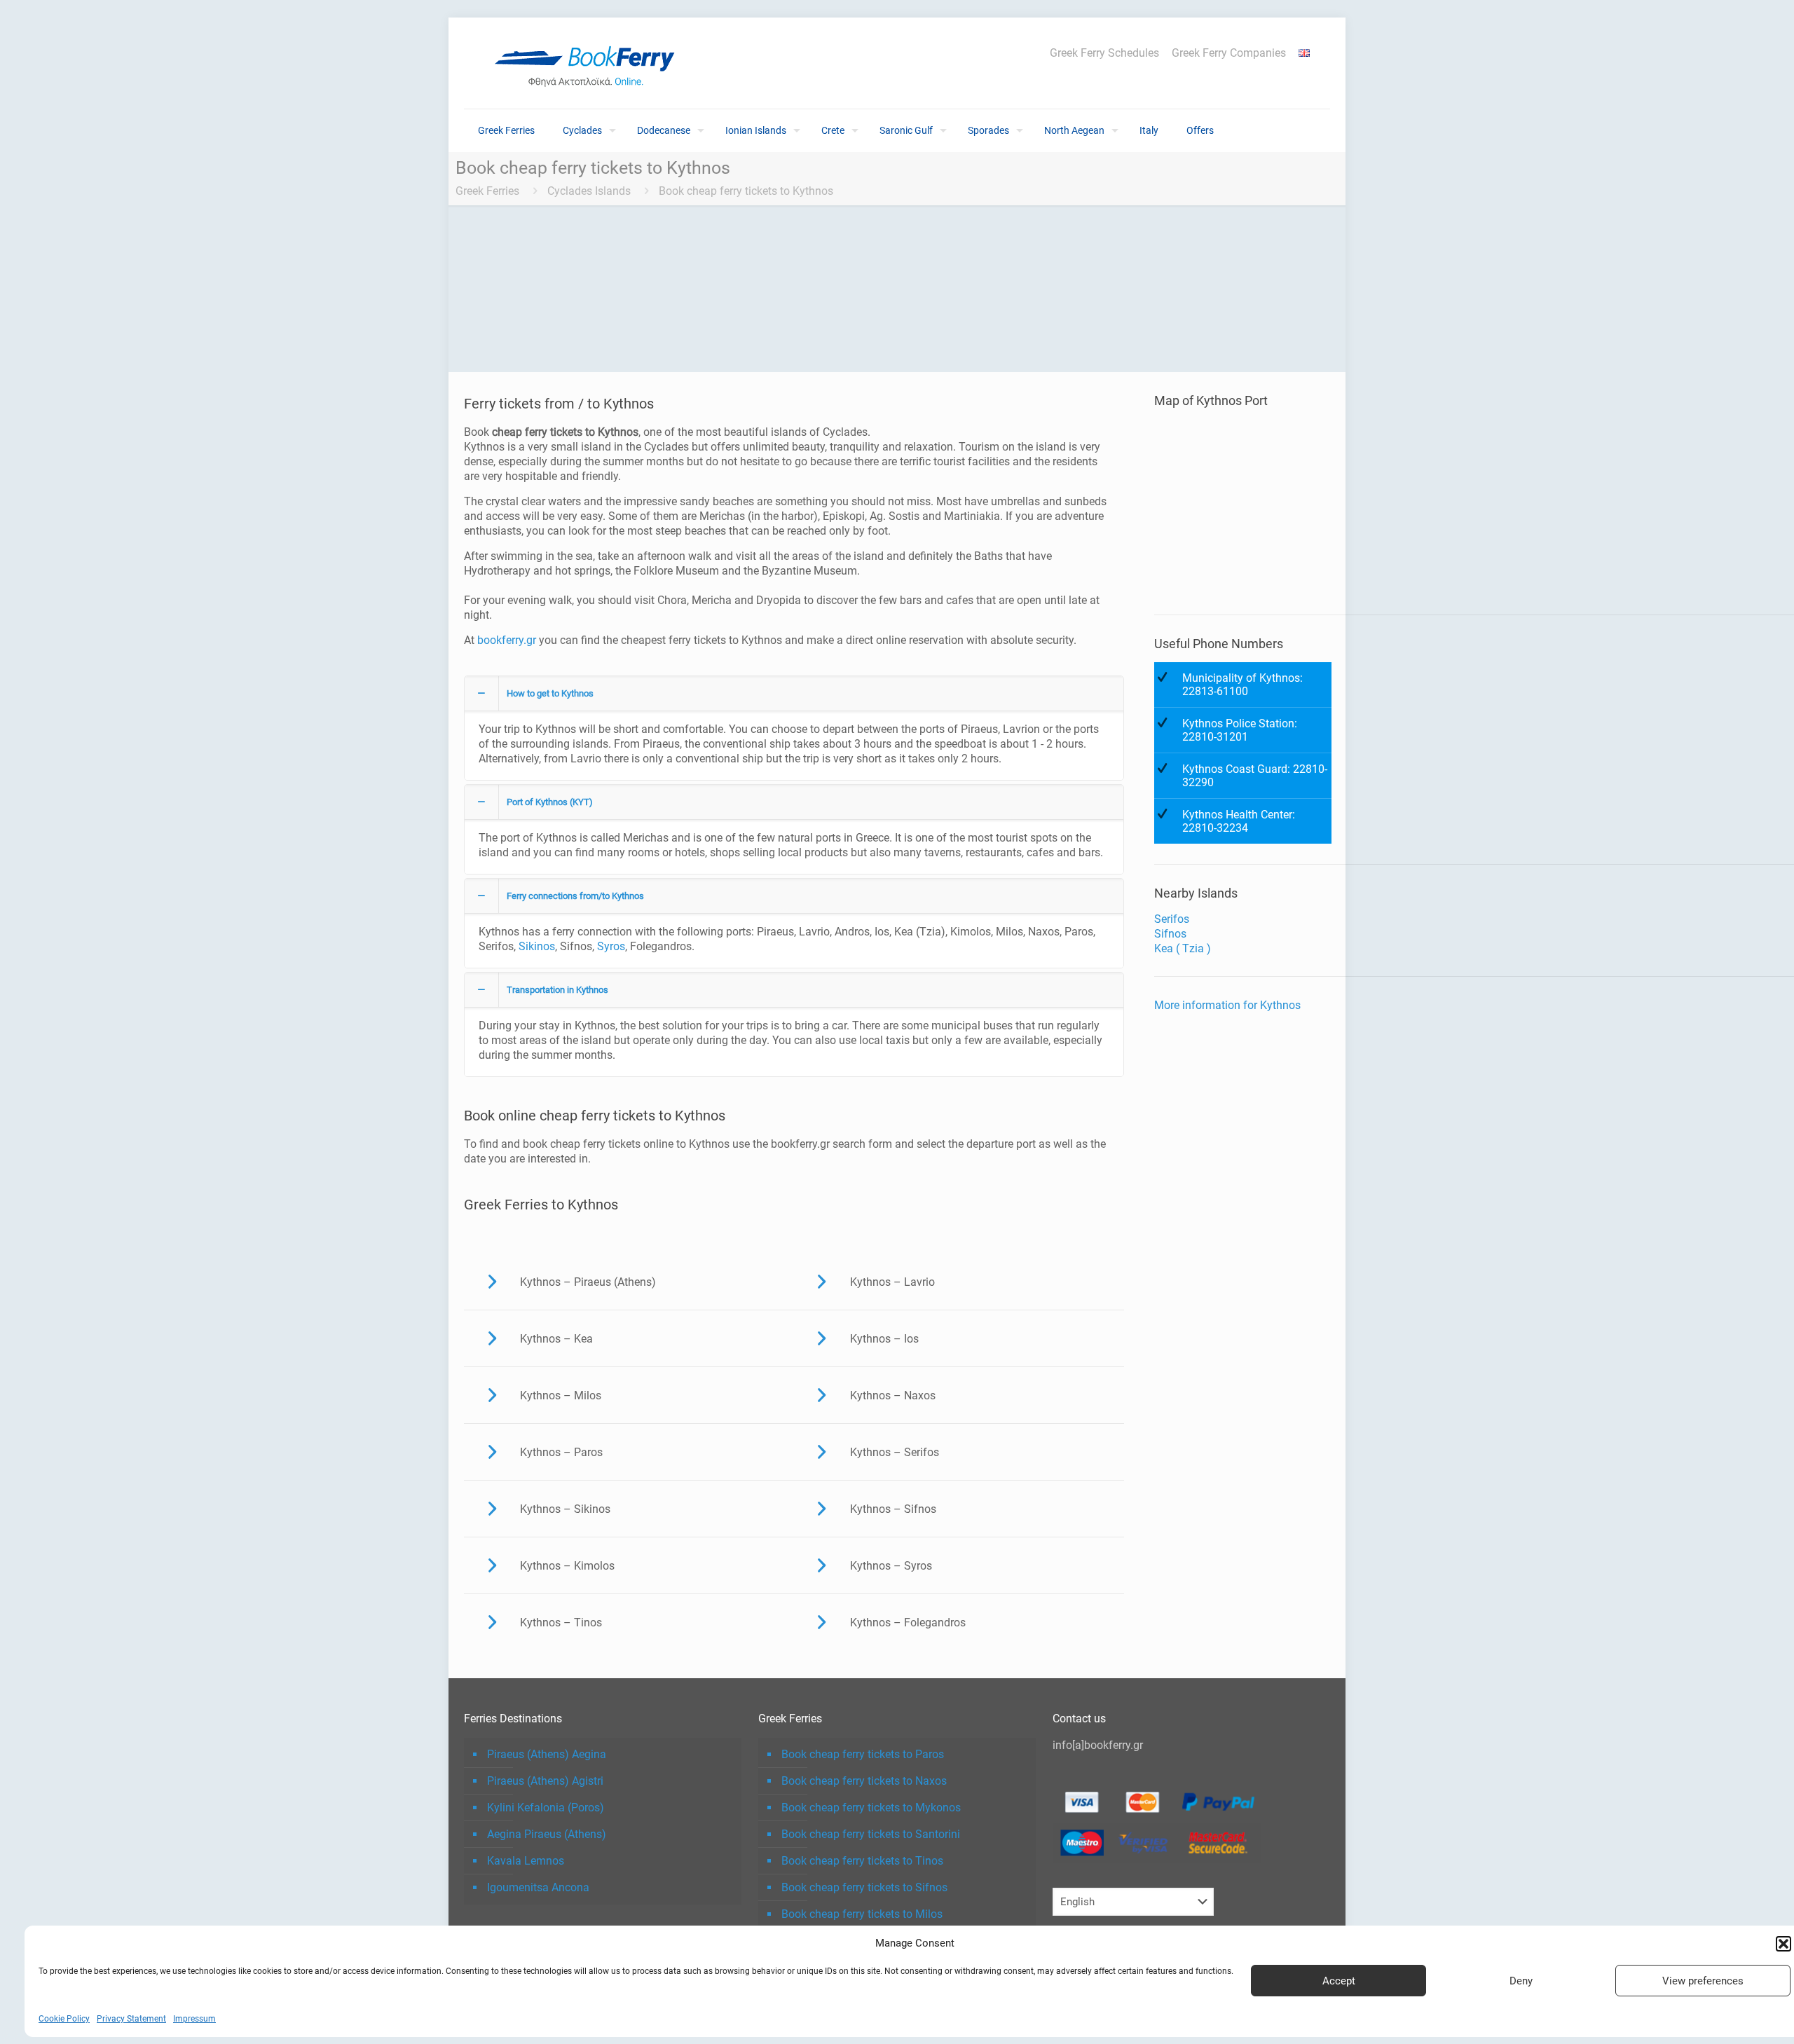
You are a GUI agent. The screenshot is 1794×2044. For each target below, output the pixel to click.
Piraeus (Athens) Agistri (545, 1781)
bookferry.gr (507, 640)
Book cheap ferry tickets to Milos (862, 1914)
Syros (611, 946)
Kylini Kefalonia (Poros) (546, 1808)
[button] (1783, 1944)
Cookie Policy (64, 2019)
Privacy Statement (131, 2019)
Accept (1339, 1981)
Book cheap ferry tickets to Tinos (862, 1861)
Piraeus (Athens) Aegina (547, 1754)
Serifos (1172, 919)
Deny (1521, 1981)
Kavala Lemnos (526, 1861)
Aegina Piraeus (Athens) (547, 1834)
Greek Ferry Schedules (1104, 53)
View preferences (1703, 1981)
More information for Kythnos (1227, 1005)
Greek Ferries (487, 191)
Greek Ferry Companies (1229, 53)
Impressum (194, 2019)
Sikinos (537, 946)
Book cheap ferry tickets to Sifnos (864, 1887)
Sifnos (1170, 934)
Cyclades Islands (589, 191)
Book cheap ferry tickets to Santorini (871, 1834)
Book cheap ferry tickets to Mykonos (871, 1808)
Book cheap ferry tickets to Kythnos (746, 191)
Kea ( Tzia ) (1183, 948)
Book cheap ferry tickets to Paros (863, 1754)
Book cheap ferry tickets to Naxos (864, 1781)
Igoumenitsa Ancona (538, 1887)
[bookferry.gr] (590, 63)
